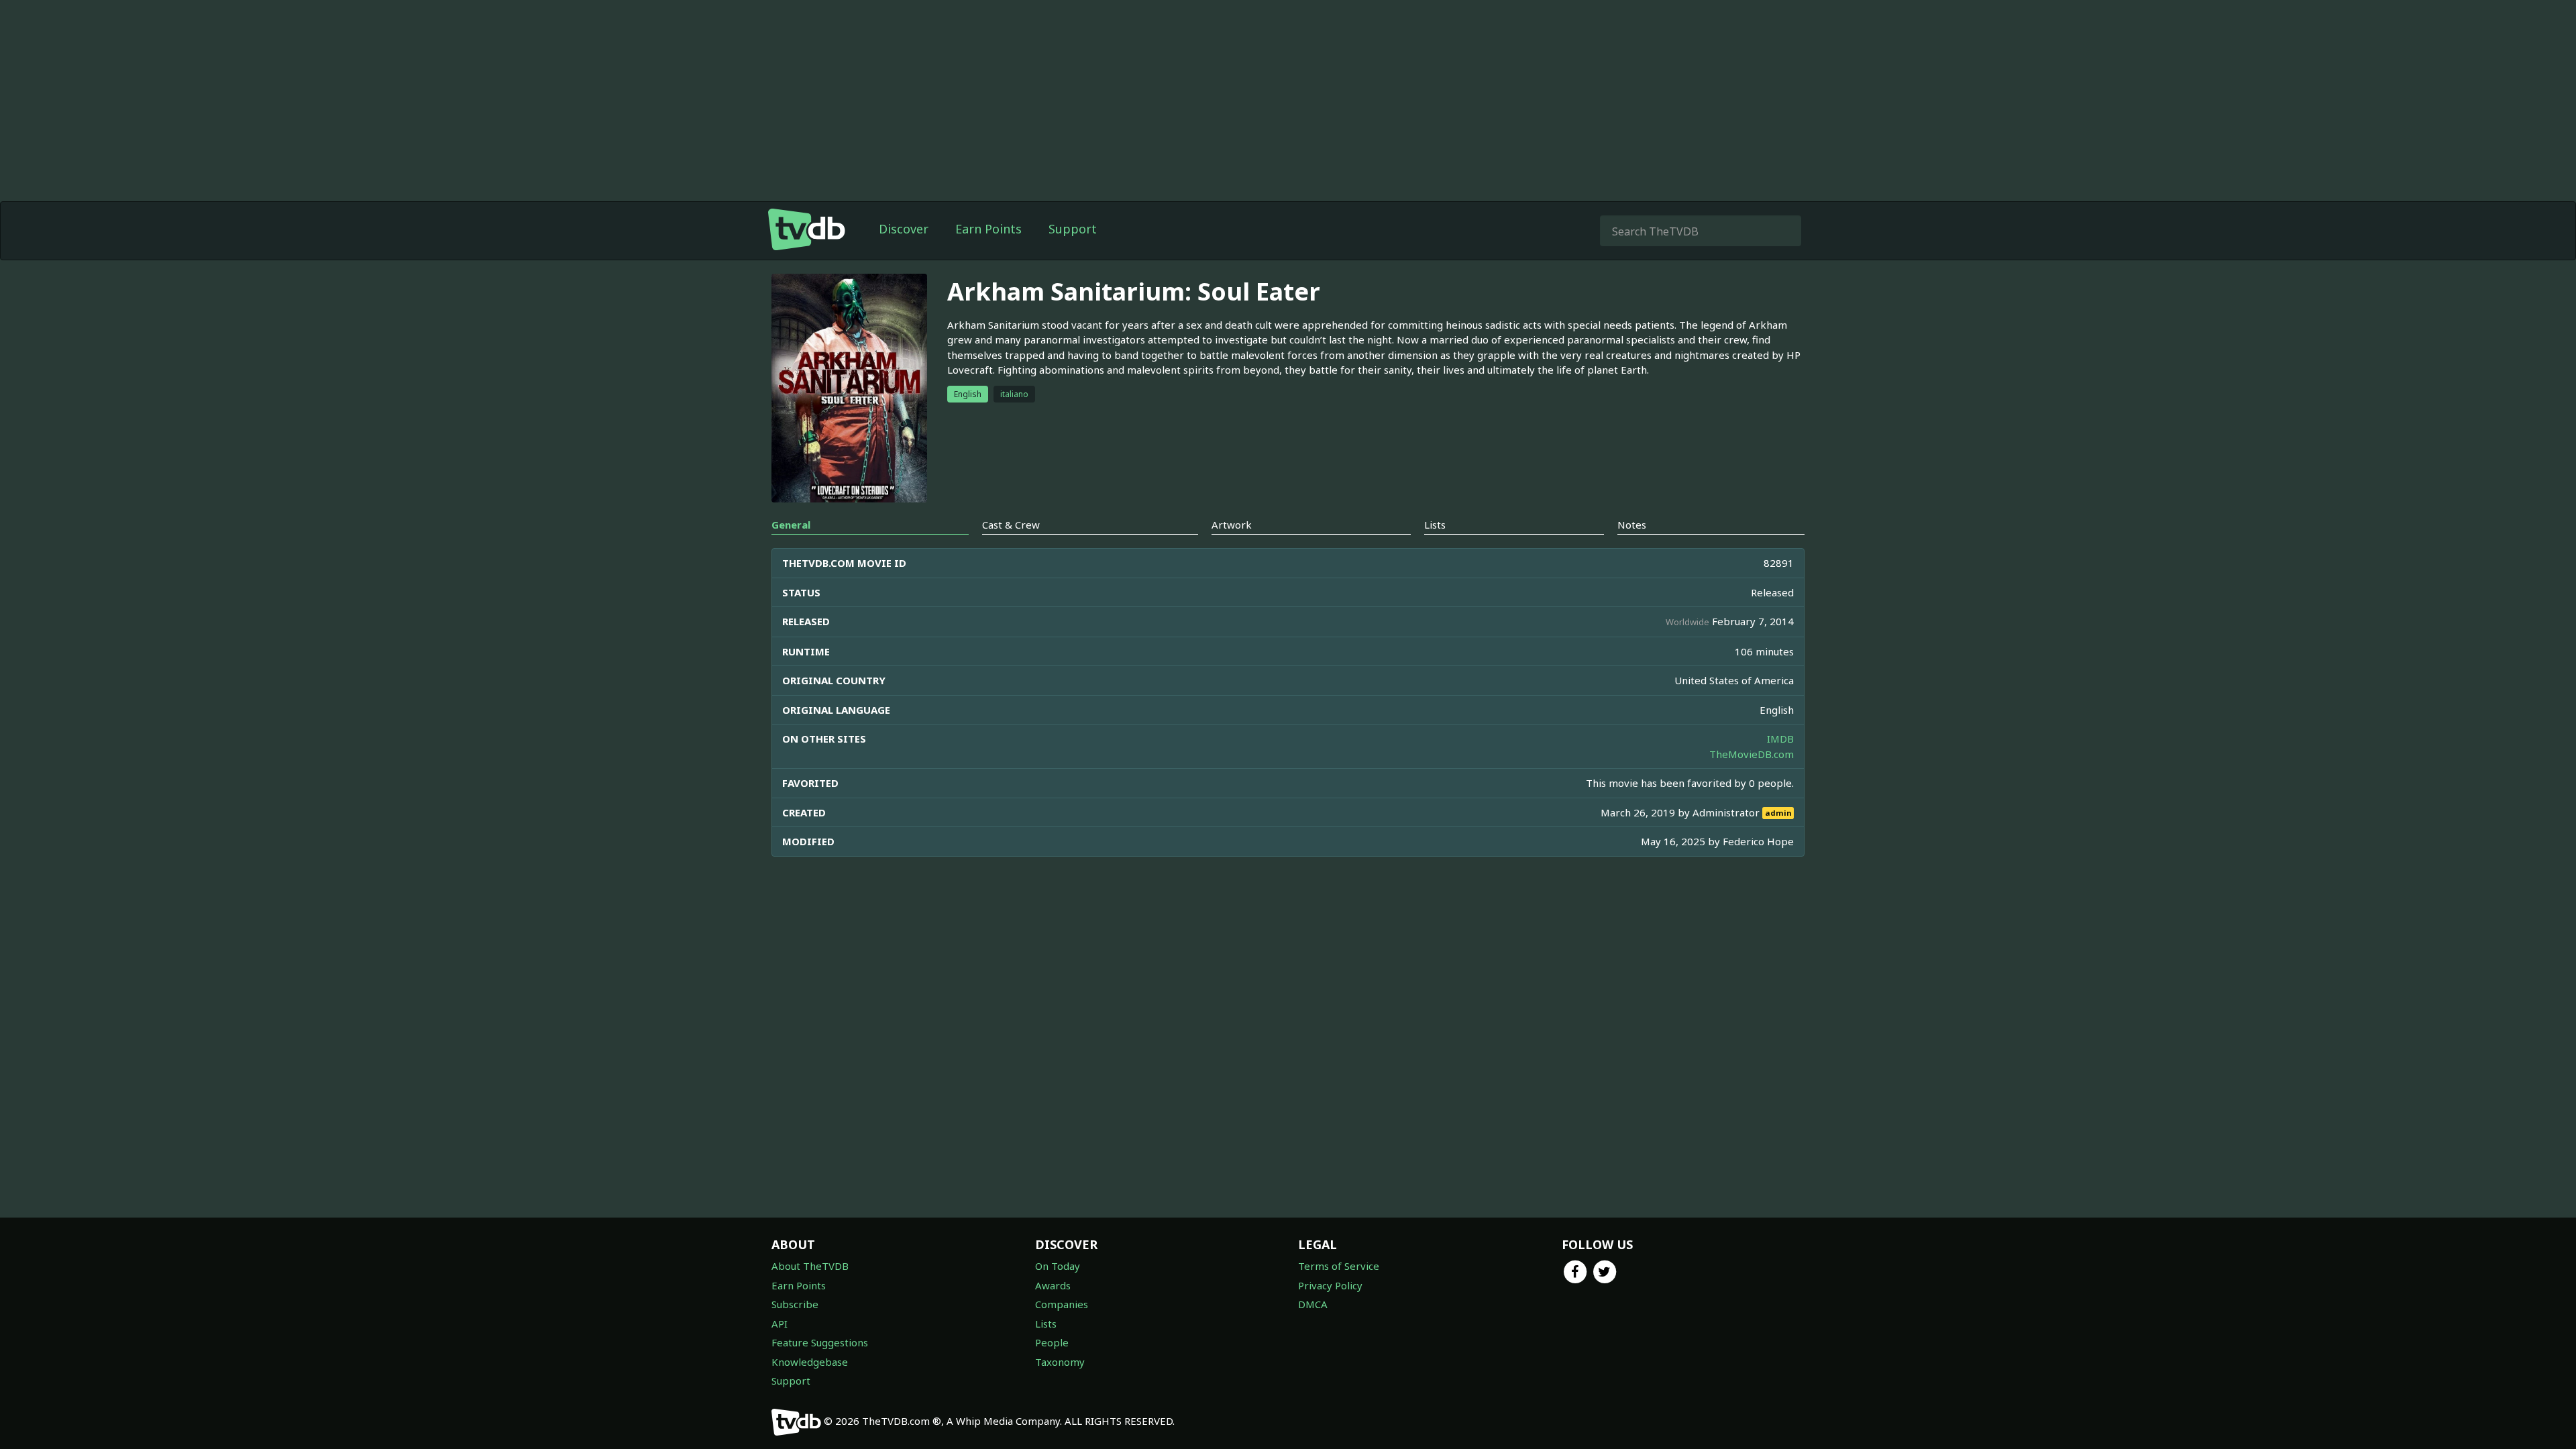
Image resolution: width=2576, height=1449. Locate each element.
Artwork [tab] (1232, 525)
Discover (904, 229)
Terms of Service (1339, 1266)
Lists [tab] (1435, 525)
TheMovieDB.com (1752, 754)
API (780, 1324)
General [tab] (791, 525)
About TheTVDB (810, 1266)
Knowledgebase (810, 1362)
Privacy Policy (1330, 1285)
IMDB (1780, 739)
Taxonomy (1060, 1362)
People (1052, 1342)
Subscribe (795, 1304)
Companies (1062, 1304)
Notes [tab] (1632, 525)
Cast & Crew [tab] (1011, 525)
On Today (1058, 1266)
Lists (1046, 1324)
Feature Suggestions (820, 1342)
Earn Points (988, 229)
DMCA (1313, 1304)
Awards (1053, 1285)
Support (1073, 229)
